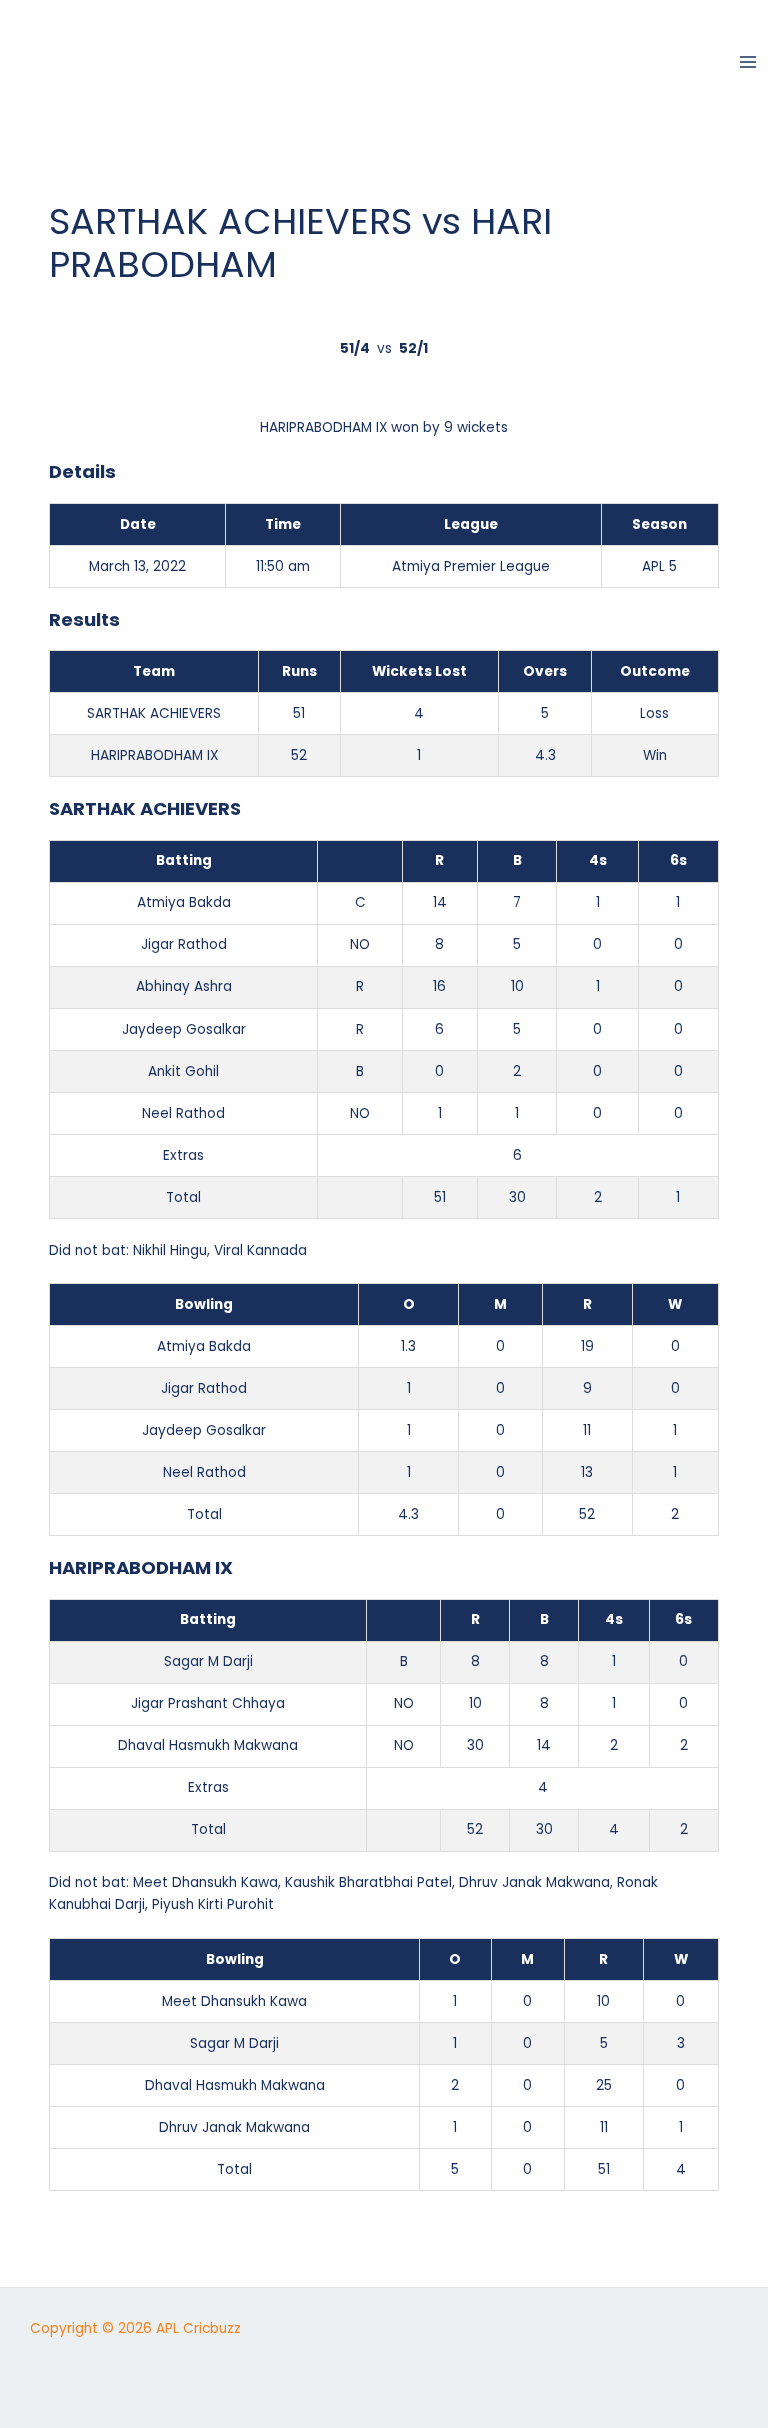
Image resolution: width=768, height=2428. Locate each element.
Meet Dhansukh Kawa (205, 1882)
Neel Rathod (183, 1113)
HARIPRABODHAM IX (154, 755)
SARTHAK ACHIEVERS (154, 713)
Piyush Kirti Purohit (213, 1904)
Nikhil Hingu (170, 1250)
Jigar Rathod (184, 944)
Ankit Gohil (183, 1071)
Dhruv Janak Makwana (534, 1882)
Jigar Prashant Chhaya (208, 1703)
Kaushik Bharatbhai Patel (368, 1882)
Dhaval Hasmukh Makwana (208, 1745)
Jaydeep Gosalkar (184, 1029)
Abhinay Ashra (184, 986)
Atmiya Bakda (184, 902)
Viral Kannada (260, 1250)
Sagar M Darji (208, 1661)
